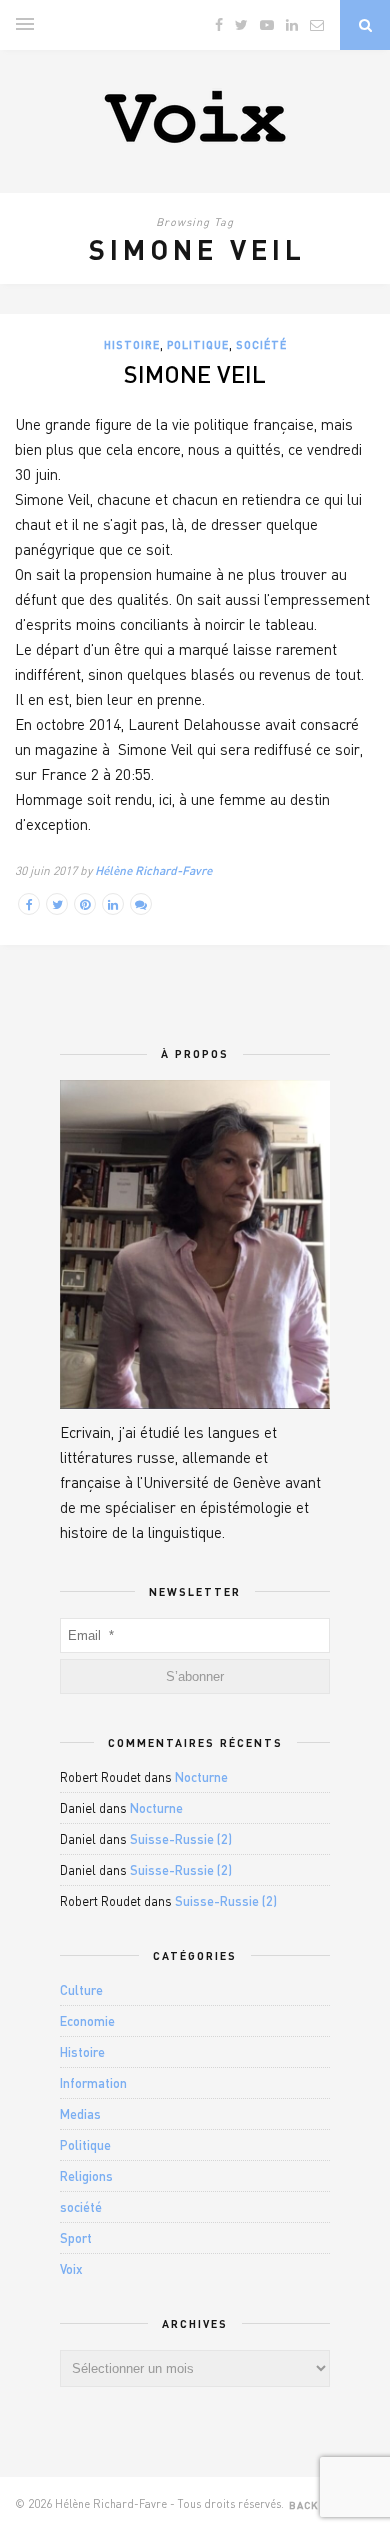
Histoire (132, 344)
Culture (81, 1990)
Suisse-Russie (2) (181, 1839)
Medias (80, 2114)
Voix (71, 2269)
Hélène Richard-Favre (153, 870)
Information (93, 2083)
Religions (86, 2176)
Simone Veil (195, 373)
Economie (87, 2021)
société (261, 344)
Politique (198, 344)
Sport (76, 2238)
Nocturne (201, 1777)
